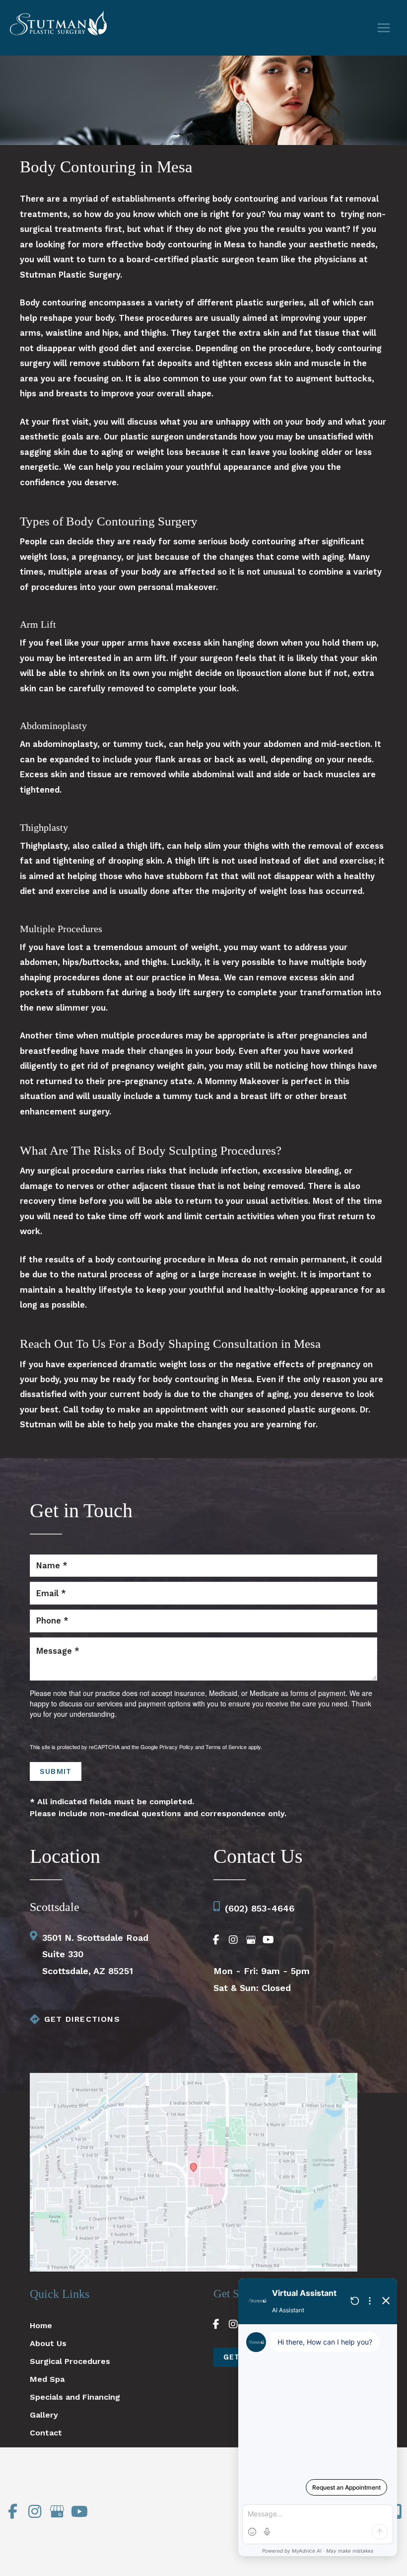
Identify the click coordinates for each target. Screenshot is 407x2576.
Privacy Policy (176, 1747)
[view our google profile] (251, 1940)
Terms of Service (226, 1747)
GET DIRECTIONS (82, 2019)
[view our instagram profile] (233, 1940)
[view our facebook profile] (216, 1940)
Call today (83, 1410)
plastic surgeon (152, 437)
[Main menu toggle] (383, 28)
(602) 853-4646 (260, 1908)
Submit (56, 1771)
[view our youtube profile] (268, 1940)
